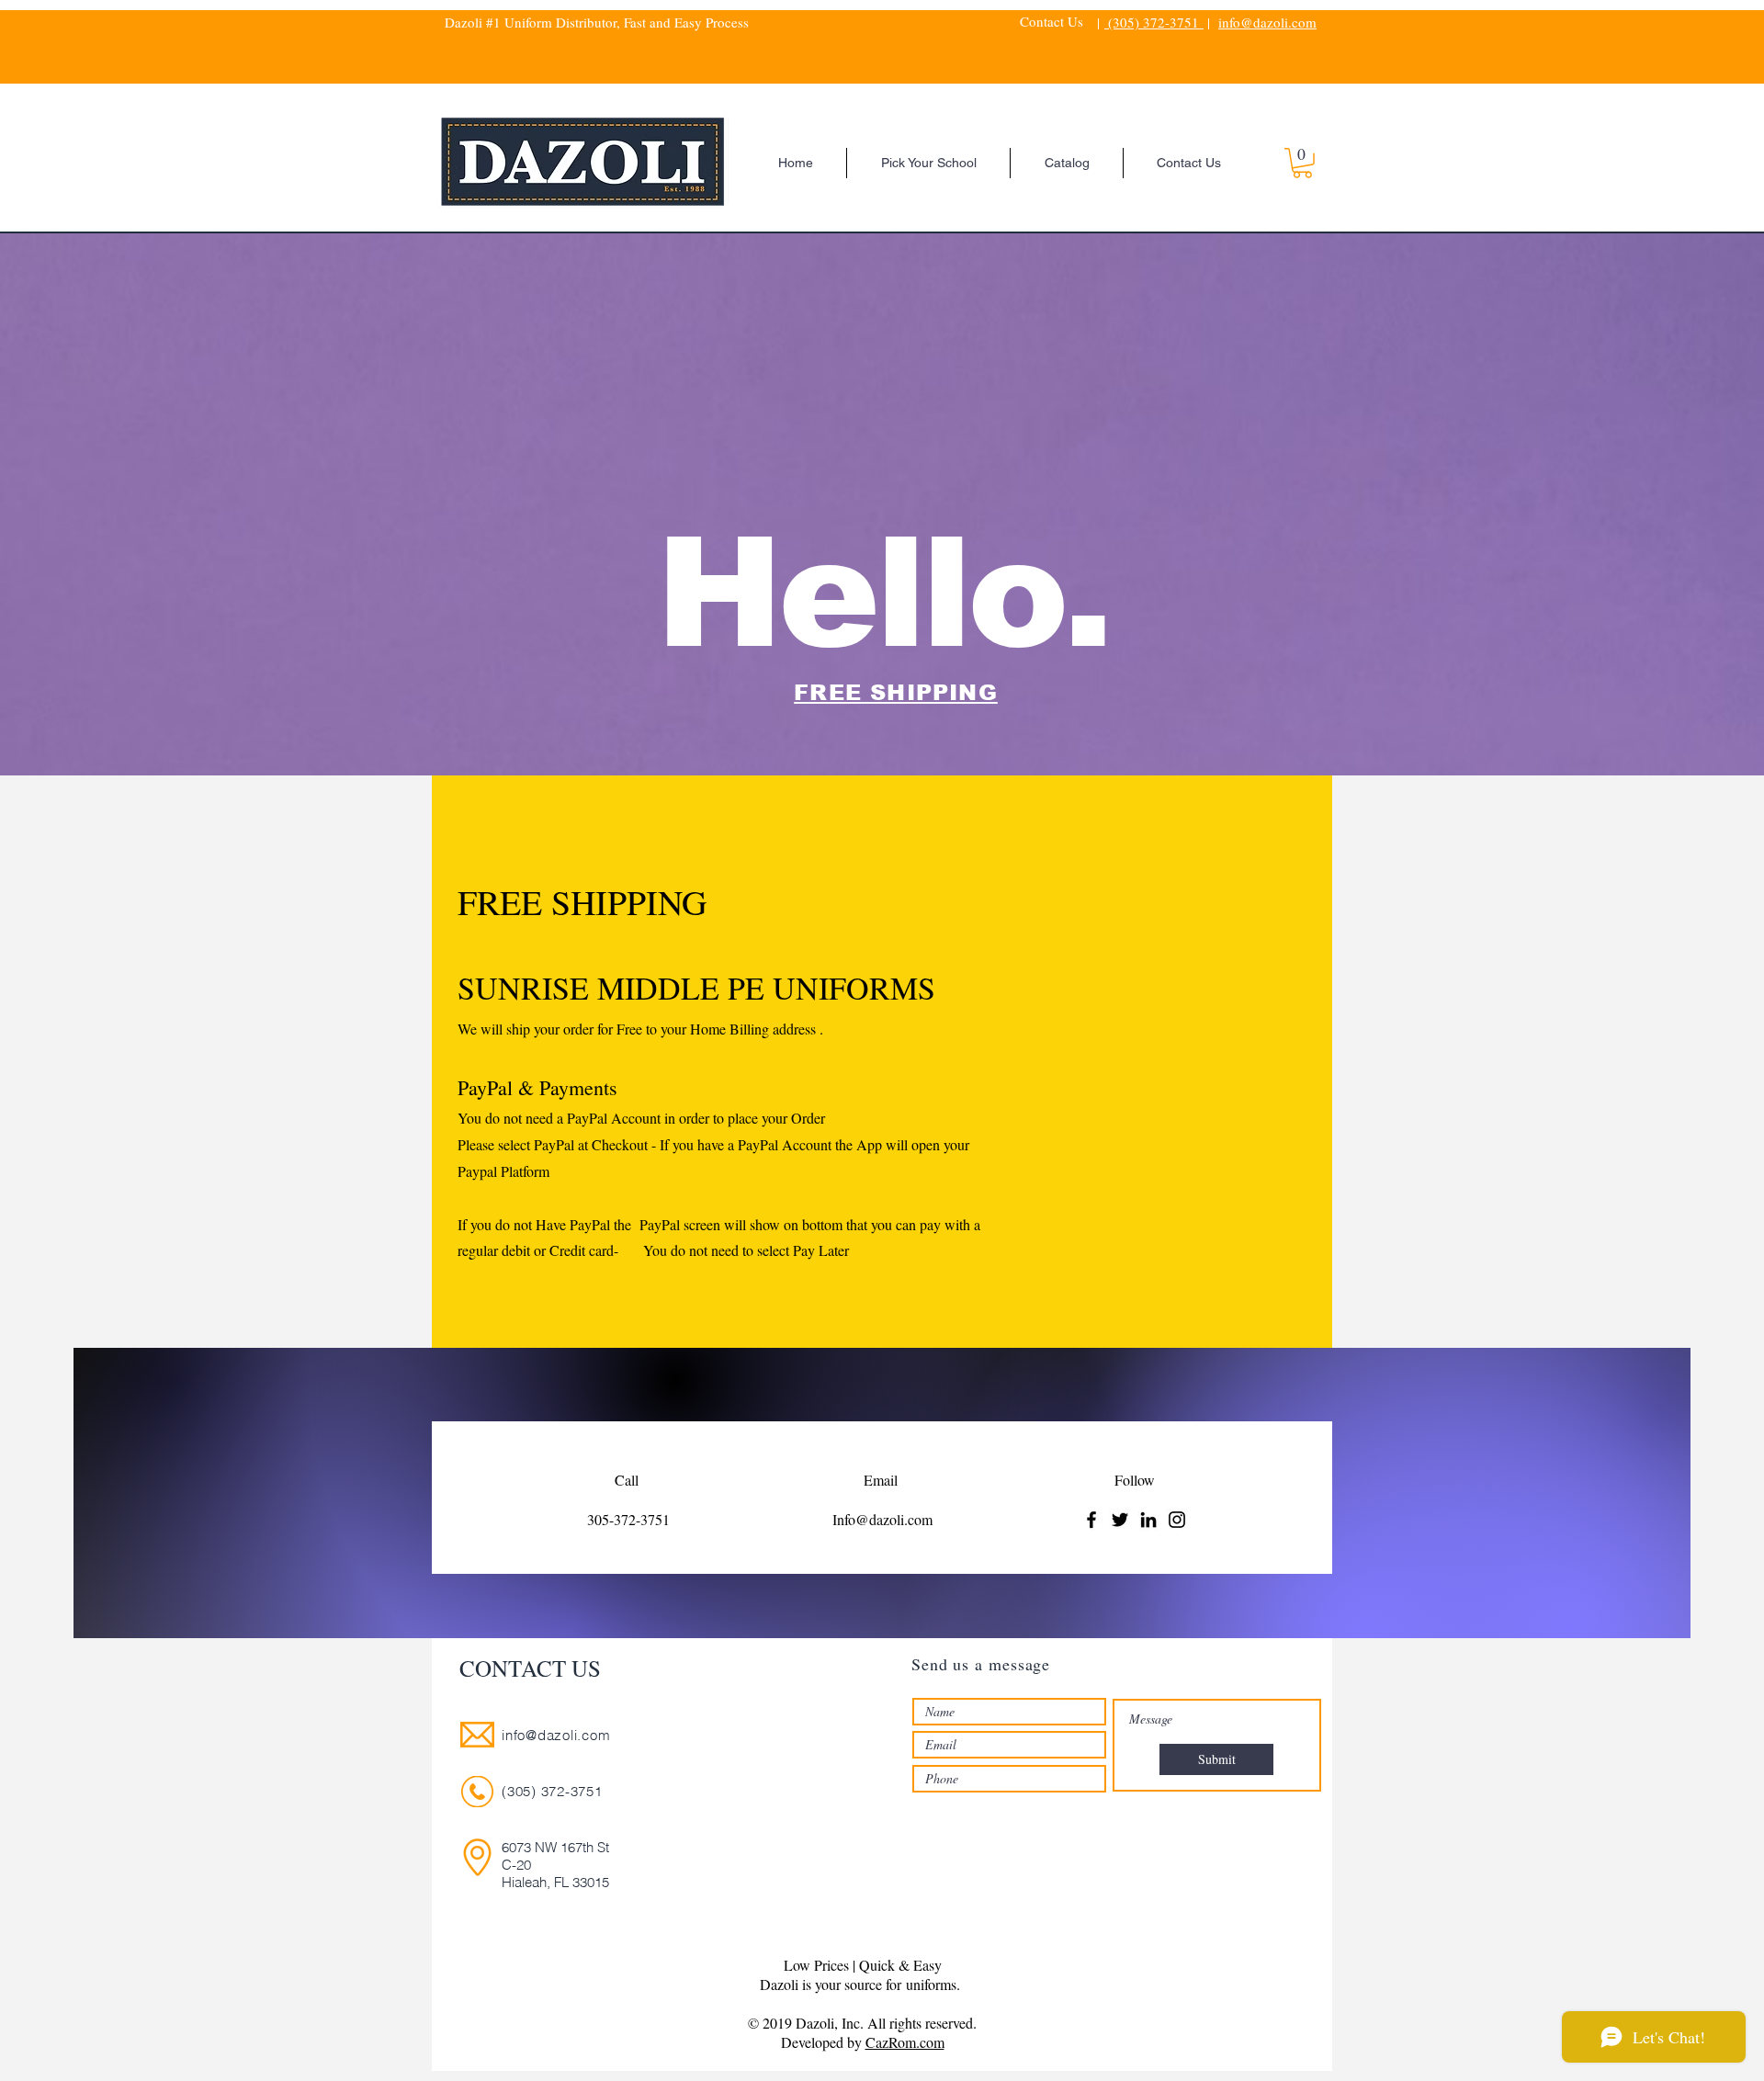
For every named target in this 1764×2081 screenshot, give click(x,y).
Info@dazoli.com (882, 1519)
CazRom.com (905, 2042)
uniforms (931, 1984)
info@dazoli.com (1267, 22)
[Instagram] (1177, 1520)
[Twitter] (1120, 1520)
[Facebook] (1091, 1520)
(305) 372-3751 (1154, 22)
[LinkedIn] (1148, 1520)
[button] (1302, 163)
